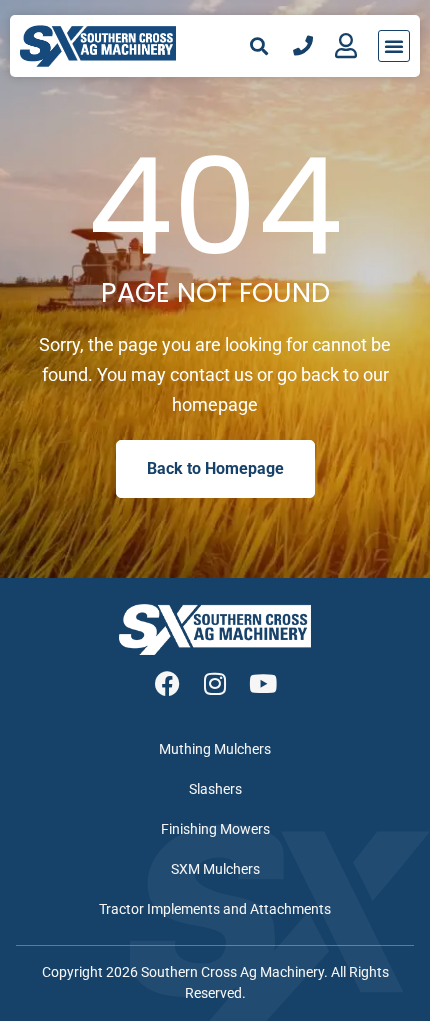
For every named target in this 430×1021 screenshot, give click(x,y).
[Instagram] (215, 683)
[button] (259, 45)
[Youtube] (263, 683)
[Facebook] (167, 683)
